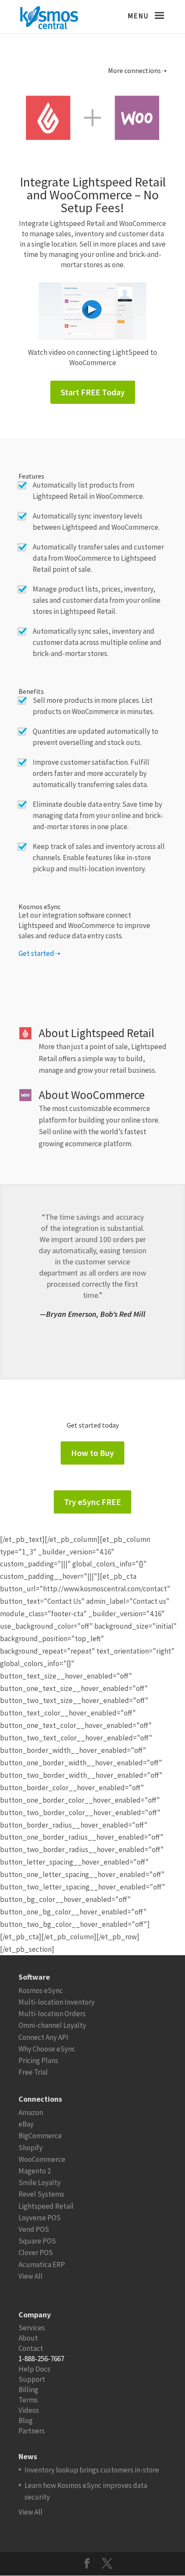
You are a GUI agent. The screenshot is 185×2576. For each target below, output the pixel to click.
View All (31, 2276)
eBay (26, 2124)
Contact (31, 2348)
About (28, 2338)
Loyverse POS (40, 2218)
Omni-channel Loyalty (52, 2025)
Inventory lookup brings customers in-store (92, 2470)
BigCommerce (40, 2136)
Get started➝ (39, 953)
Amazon (31, 2112)
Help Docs (34, 2369)
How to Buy (92, 1453)
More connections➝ (137, 70)
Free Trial (33, 2072)
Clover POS (36, 2252)
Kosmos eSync (41, 1990)
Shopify (31, 2148)
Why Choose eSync (47, 2049)
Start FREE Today (93, 392)
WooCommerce (42, 2159)
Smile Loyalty (40, 2182)
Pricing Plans (38, 2060)
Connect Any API (43, 2037)
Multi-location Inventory (57, 2002)
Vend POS (34, 2229)
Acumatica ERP (42, 2265)
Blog (26, 2420)
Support (32, 2379)
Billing (28, 2390)
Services (32, 2328)
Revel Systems (41, 2194)
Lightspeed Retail (46, 2206)
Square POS (37, 2241)
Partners (32, 2431)
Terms (28, 2400)
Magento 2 (35, 2171)
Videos (29, 2410)
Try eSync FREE (92, 1502)
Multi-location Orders (52, 2014)
